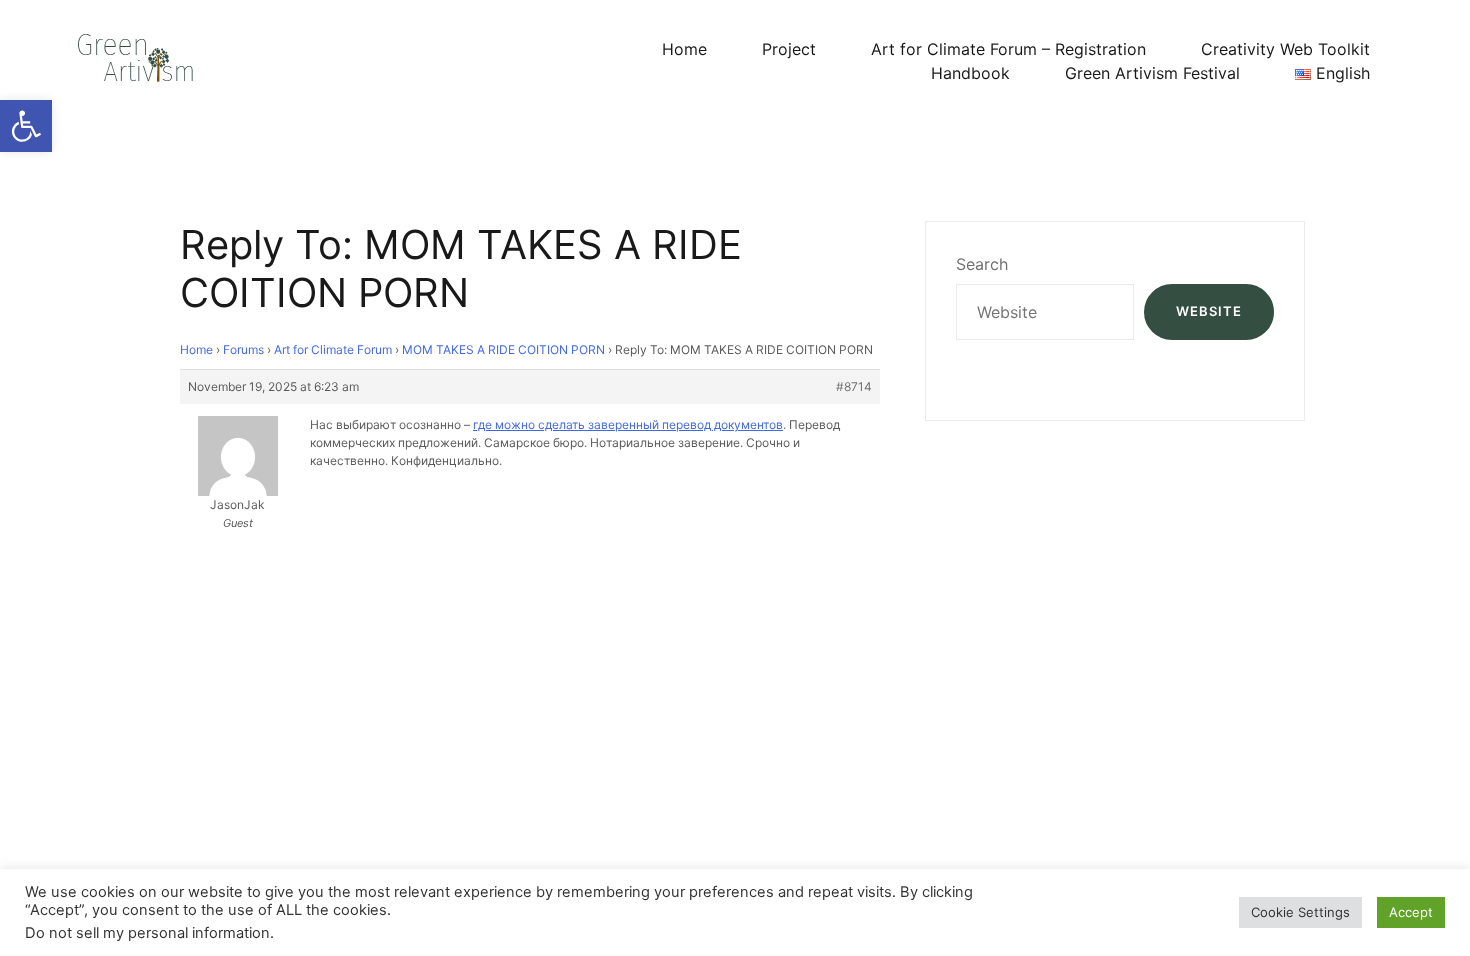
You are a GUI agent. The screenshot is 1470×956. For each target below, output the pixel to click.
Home (684, 49)
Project (789, 49)
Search (982, 264)
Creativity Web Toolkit (1285, 49)
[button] (26, 126)
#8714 (854, 386)
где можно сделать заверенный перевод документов (628, 424)
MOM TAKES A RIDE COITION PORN (503, 349)
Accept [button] (1411, 912)
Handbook (970, 73)
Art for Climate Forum (333, 349)
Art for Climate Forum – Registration (1008, 49)
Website (1209, 311)
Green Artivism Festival (1152, 73)
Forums (243, 349)
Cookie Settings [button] (1300, 912)
